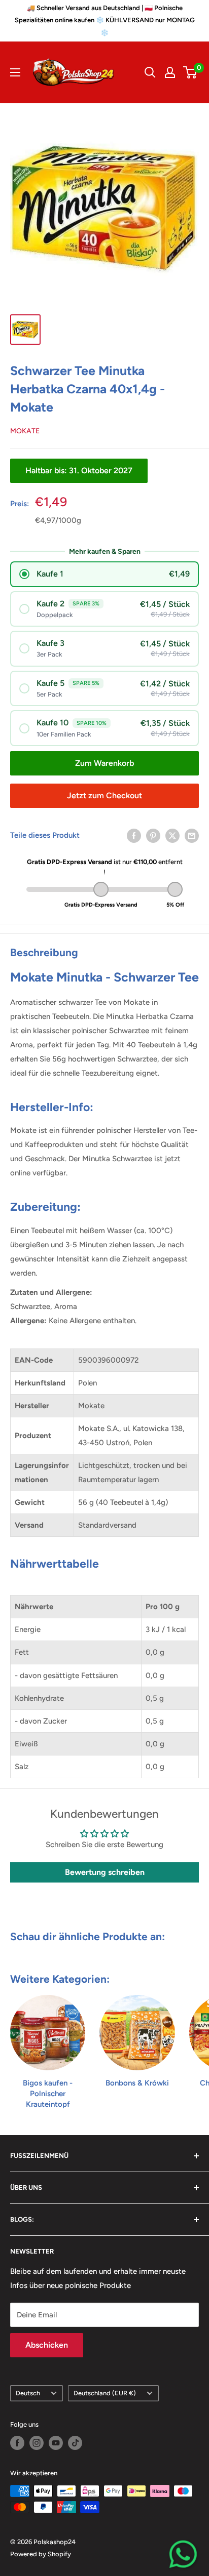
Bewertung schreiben (105, 1872)
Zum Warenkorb (104, 763)
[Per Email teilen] (192, 835)
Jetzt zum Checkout (104, 795)
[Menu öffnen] (15, 72)
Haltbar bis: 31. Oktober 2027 (79, 471)
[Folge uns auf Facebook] (17, 2443)
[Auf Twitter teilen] (172, 835)
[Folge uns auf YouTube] (56, 2443)
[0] (190, 72)
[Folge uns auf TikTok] (75, 2443)
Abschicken (47, 2345)
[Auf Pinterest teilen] (153, 835)
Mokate (25, 431)
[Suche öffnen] (150, 72)
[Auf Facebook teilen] (134, 835)
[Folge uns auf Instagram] (37, 2443)
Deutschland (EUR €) (105, 2393)
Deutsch (28, 2393)
